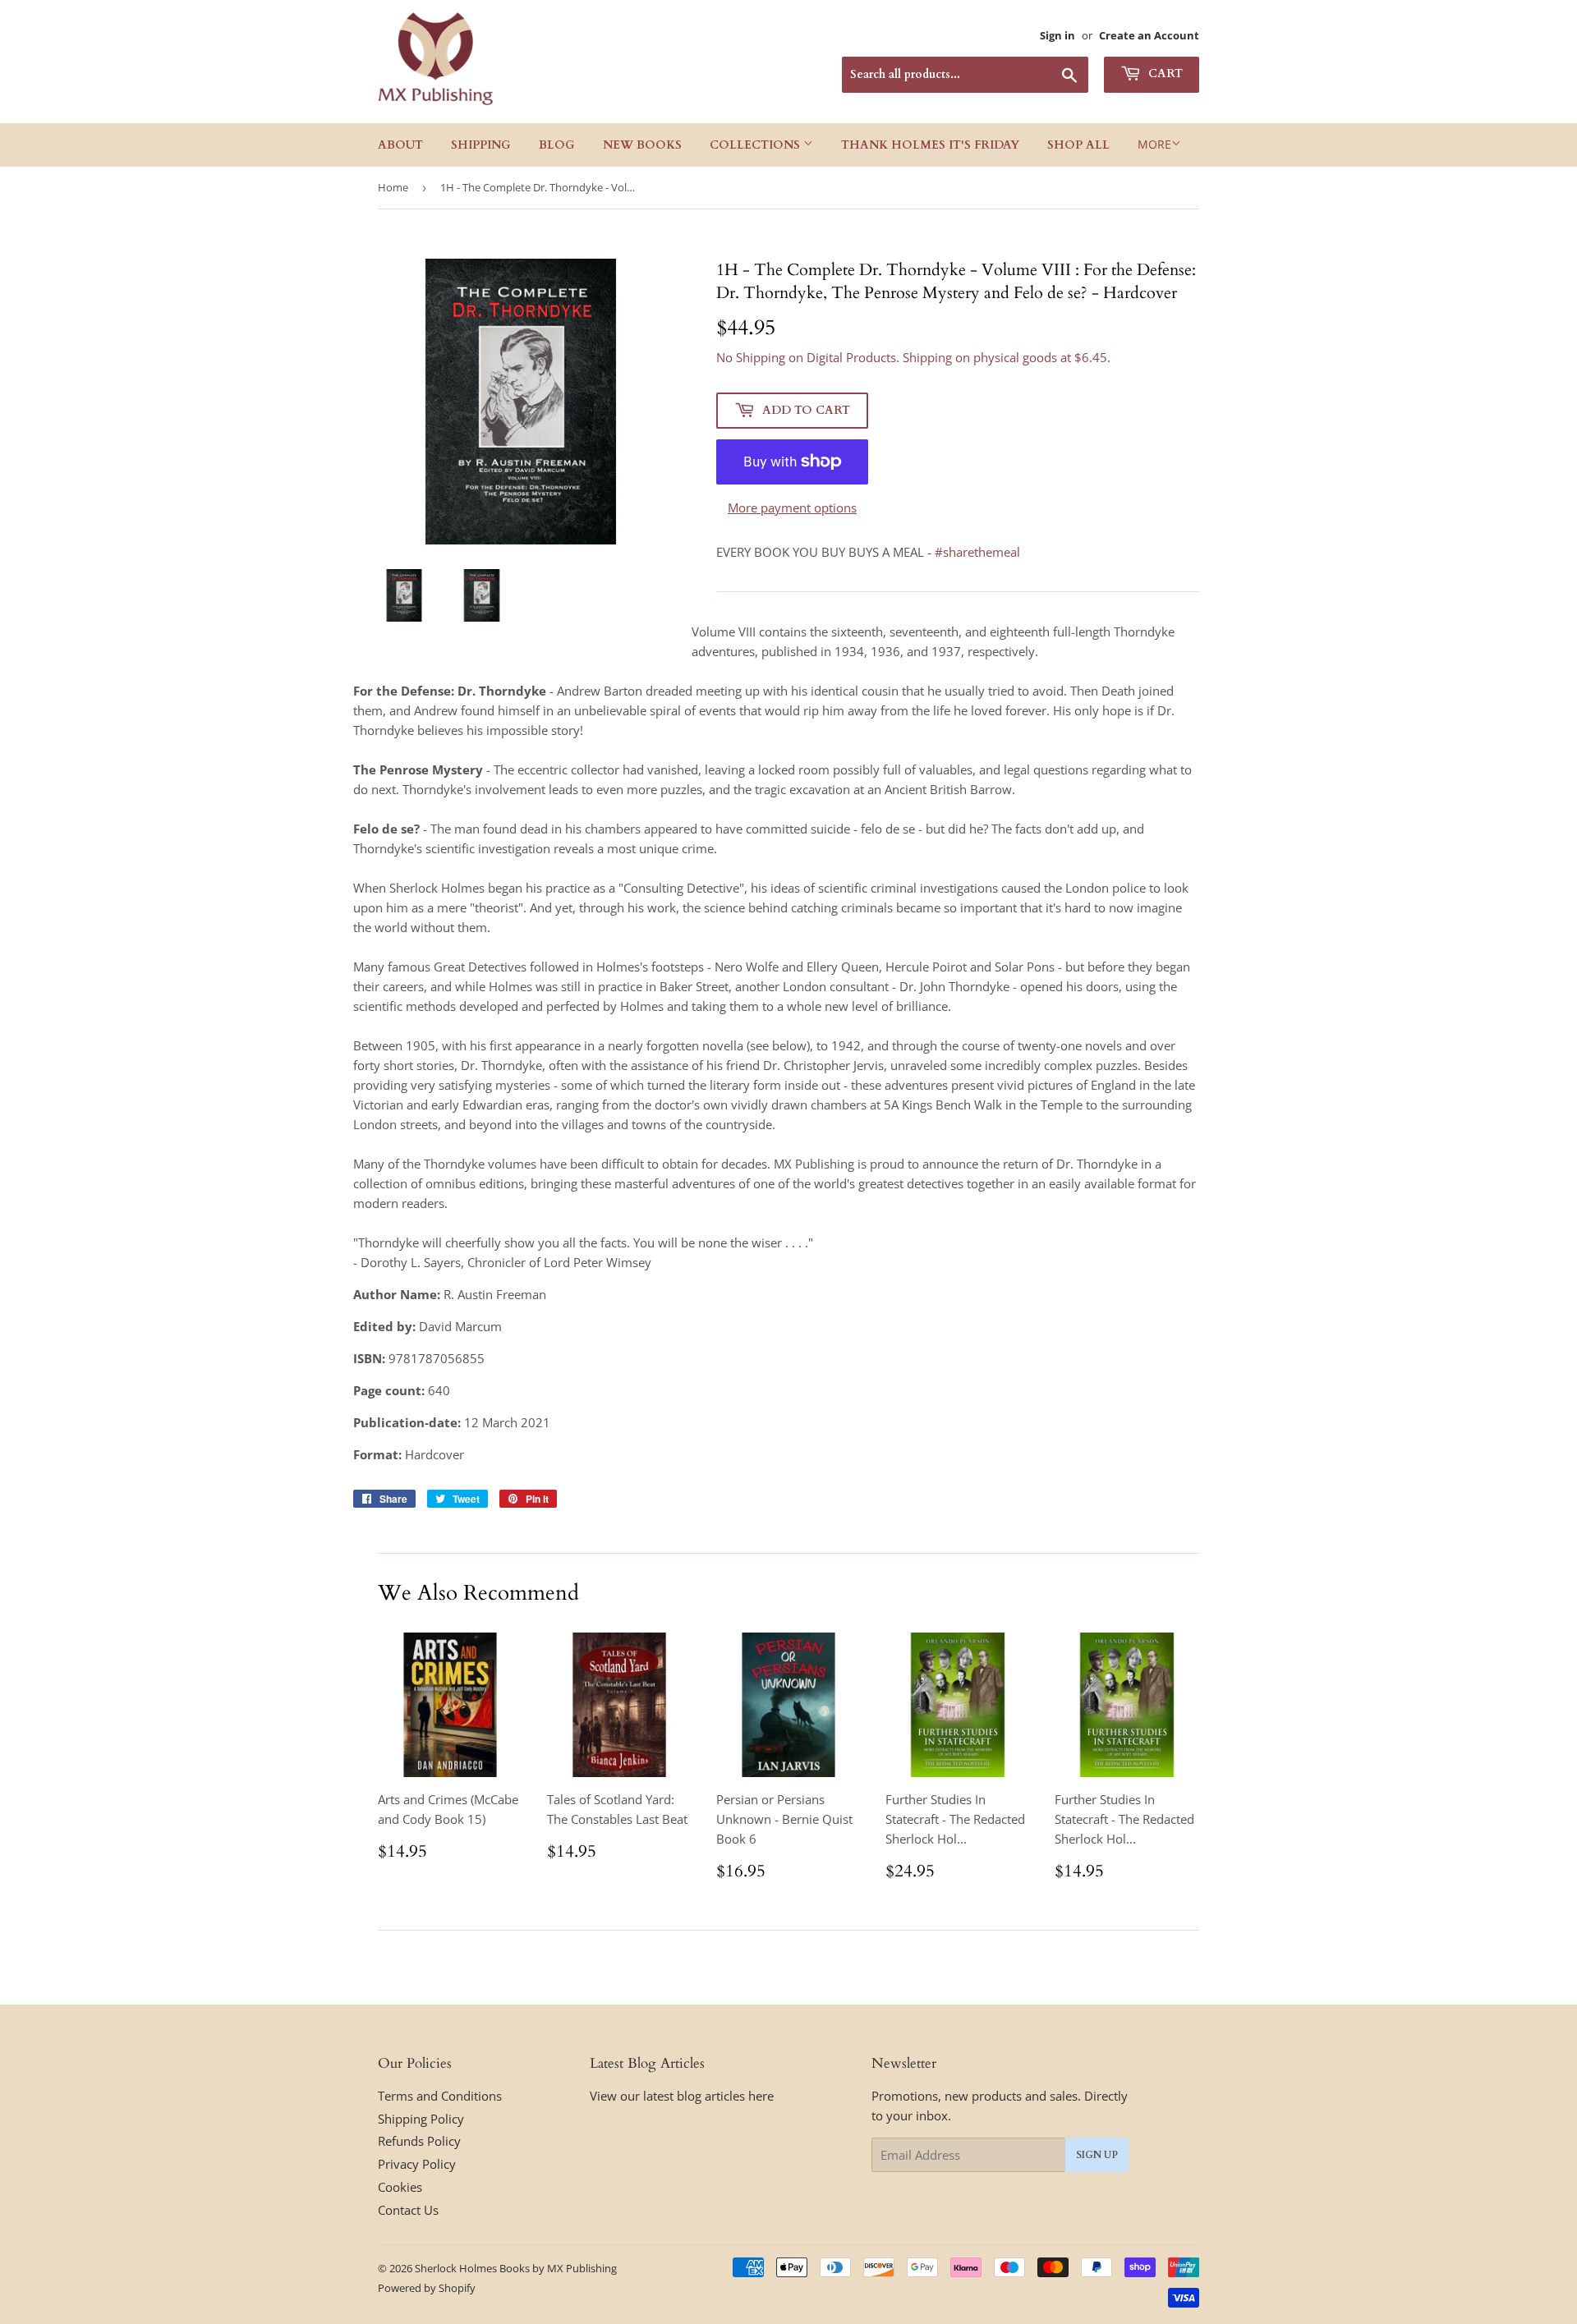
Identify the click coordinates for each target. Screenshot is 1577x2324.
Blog (557, 145)
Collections (756, 145)
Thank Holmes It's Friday (930, 145)
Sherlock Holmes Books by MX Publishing (516, 2268)
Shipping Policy (421, 2119)
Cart (1164, 73)
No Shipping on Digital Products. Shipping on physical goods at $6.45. (913, 357)
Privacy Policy (417, 2164)
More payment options (792, 508)
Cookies (400, 2187)
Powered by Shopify (427, 2288)
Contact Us (408, 2210)
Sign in (1057, 35)
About (400, 145)
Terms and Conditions (440, 2096)
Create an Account (1149, 35)
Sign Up (1097, 2155)
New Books (642, 145)
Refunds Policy (419, 2141)
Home (393, 187)
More (1154, 144)
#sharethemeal (977, 552)
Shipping (481, 145)
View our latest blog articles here (682, 2096)
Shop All (1078, 145)
